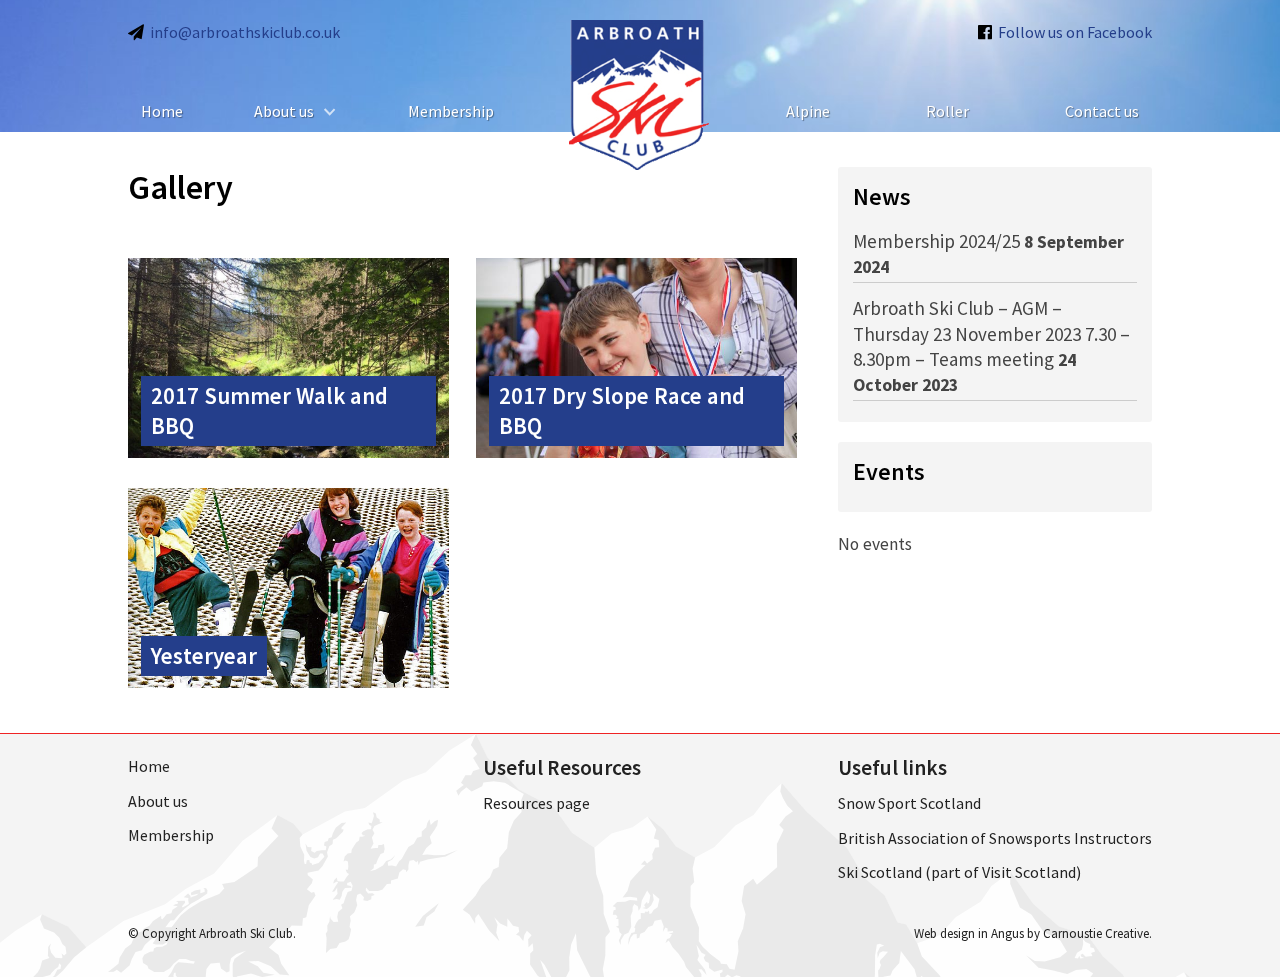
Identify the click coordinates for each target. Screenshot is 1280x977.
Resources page (536, 803)
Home (162, 111)
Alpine (808, 111)
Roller (947, 111)
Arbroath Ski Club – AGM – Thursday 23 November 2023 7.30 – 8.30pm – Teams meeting (991, 333)
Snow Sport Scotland (909, 803)
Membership (451, 111)
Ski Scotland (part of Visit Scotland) (959, 872)
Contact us (1102, 111)
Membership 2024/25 (936, 241)
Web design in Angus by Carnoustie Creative (1031, 933)
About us (284, 111)
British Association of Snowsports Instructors (995, 838)
